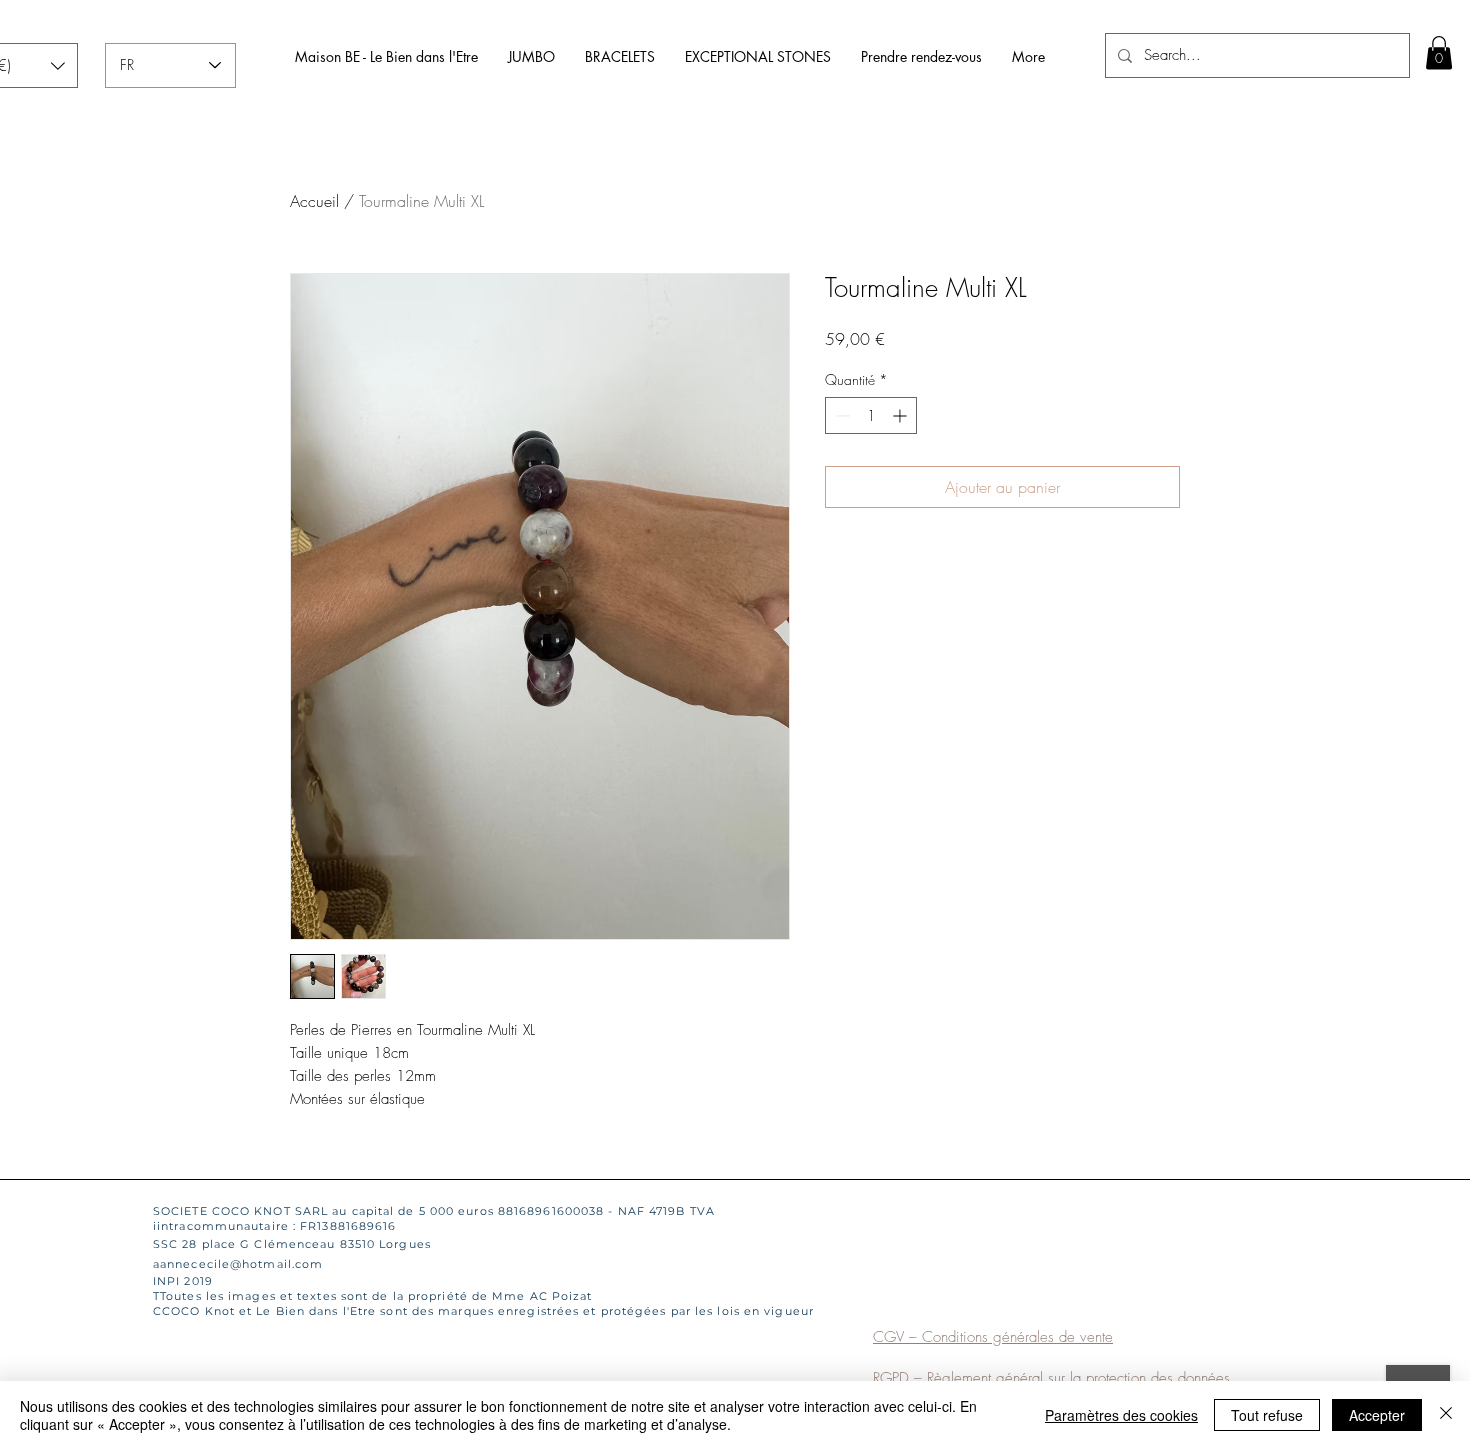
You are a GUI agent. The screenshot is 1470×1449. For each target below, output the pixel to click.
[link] (1439, 52)
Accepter (1377, 1415)
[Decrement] (840, 415)
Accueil (314, 201)
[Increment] (901, 415)
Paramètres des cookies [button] (1121, 1415)
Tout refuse (1267, 1415)
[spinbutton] (871, 415)
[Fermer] (1446, 1415)
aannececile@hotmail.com (238, 1264)
